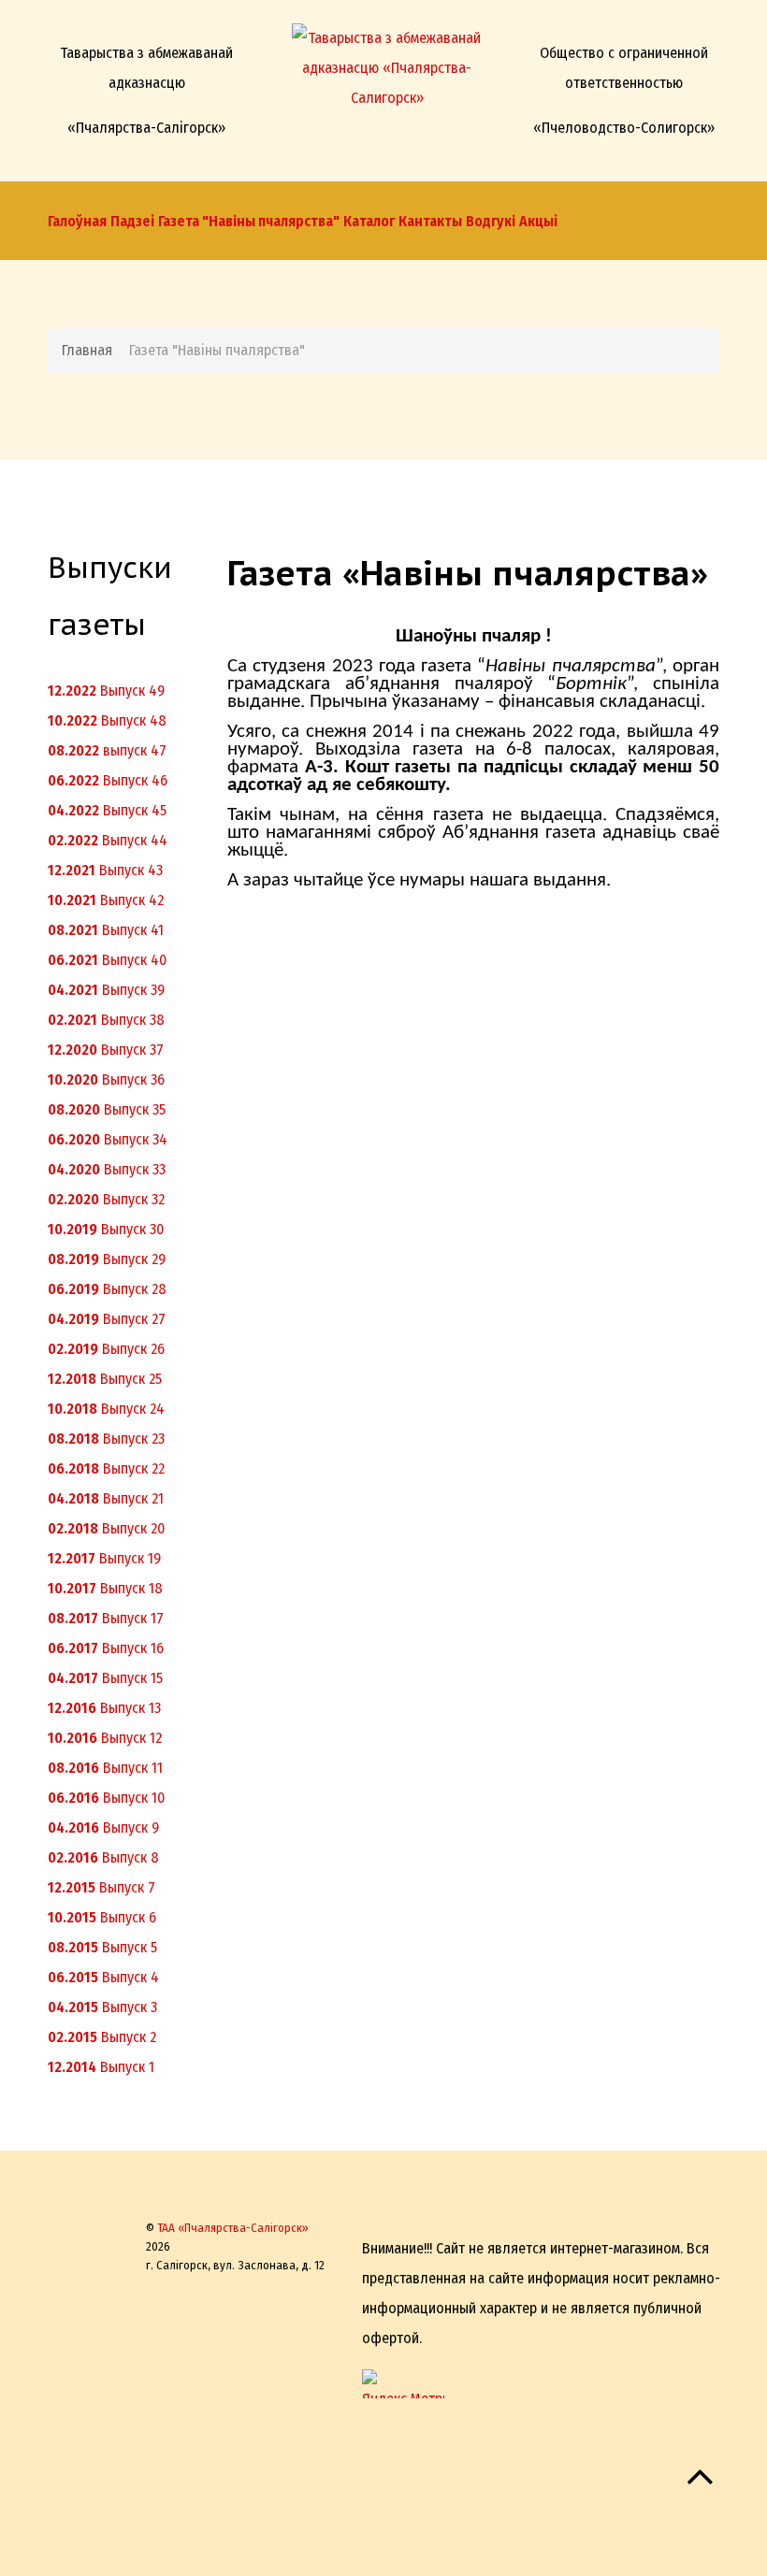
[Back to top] (700, 2485)
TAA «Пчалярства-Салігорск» (233, 2228)
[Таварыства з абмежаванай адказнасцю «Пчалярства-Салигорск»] (387, 63)
